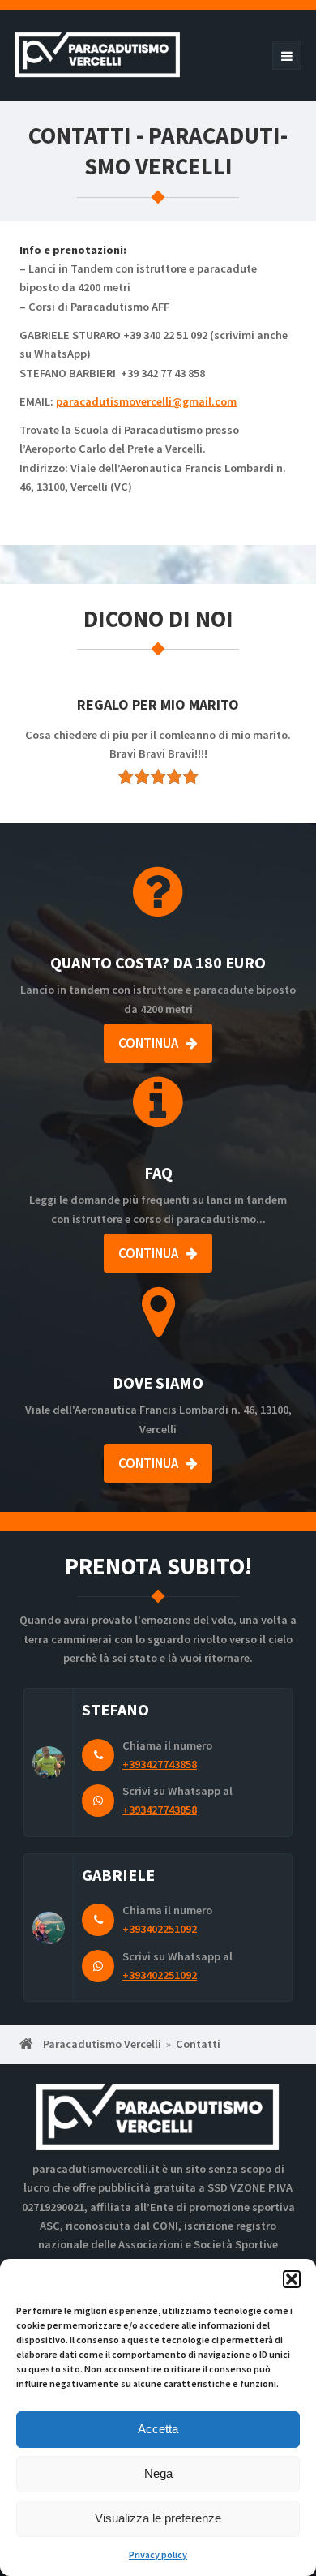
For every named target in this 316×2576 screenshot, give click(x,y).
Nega (158, 2473)
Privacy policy (158, 2555)
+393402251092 (160, 1929)
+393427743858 (160, 1764)
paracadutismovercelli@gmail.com (146, 401)
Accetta (158, 2429)
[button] (292, 2279)
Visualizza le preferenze (158, 2518)
